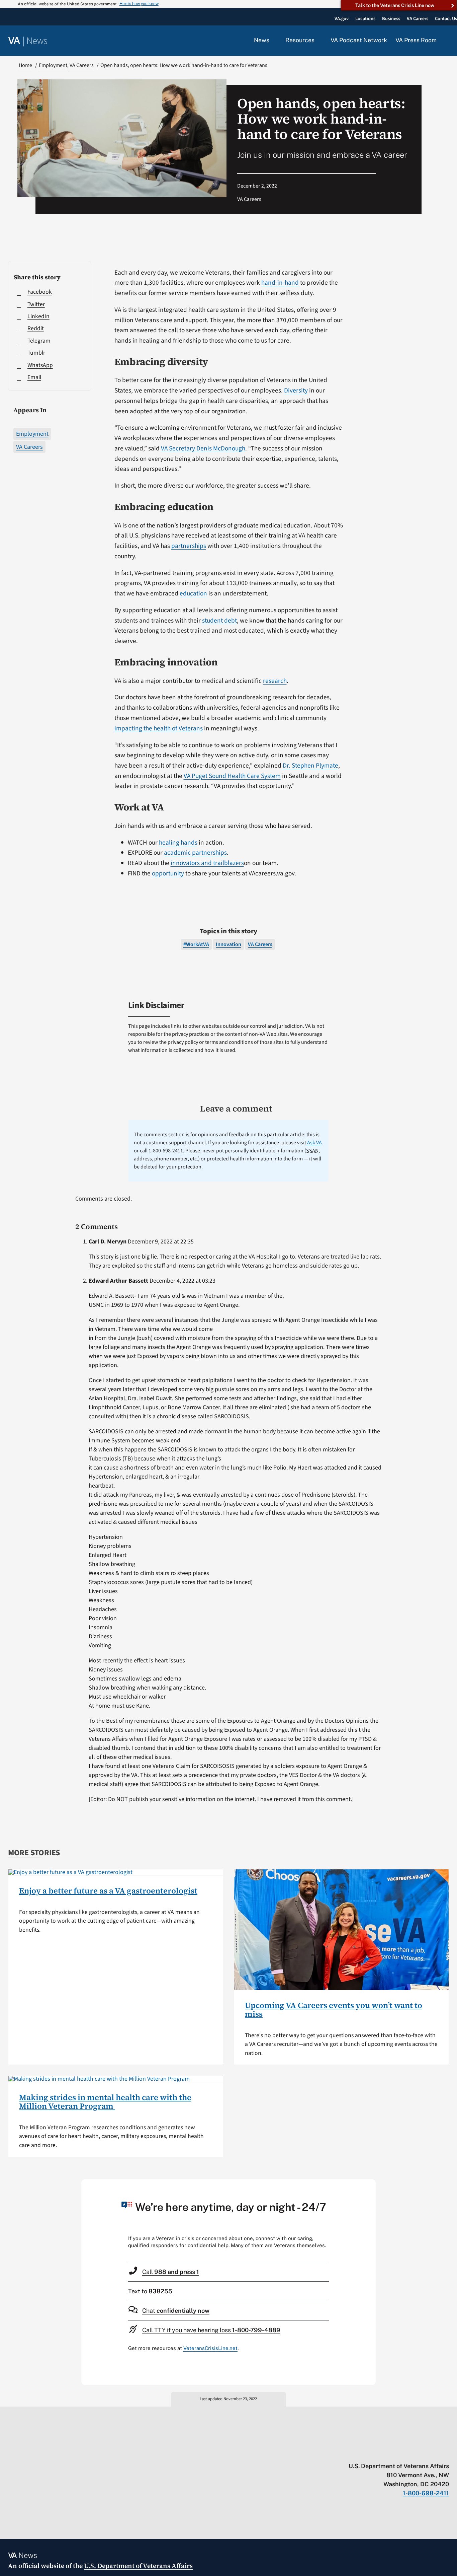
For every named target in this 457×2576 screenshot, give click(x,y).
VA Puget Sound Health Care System (232, 776)
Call (171, 2272)
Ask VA (314, 1143)
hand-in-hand (280, 283)
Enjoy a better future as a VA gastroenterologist (108, 1891)
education (193, 593)
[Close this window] (369, 2186)
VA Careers (29, 447)
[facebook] (407, 2452)
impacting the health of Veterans (159, 728)
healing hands (178, 843)
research (275, 681)
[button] (447, 41)
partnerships (189, 546)
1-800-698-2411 (426, 2493)
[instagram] (420, 2452)
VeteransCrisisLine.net (210, 2348)
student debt (219, 621)
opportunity (168, 873)
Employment (32, 434)
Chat (176, 2311)
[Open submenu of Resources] (318, 41)
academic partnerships (195, 853)
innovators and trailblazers (207, 863)
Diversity (296, 390)
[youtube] (368, 2452)
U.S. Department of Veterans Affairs (138, 2566)
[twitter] (381, 2452)
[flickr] (446, 2452)
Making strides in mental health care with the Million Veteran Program (105, 2102)
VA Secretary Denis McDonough (203, 448)
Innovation (229, 944)
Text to (150, 2291)
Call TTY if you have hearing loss (211, 2330)
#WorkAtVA (196, 944)
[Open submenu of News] (273, 41)
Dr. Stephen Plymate (310, 766)
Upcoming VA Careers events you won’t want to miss (334, 2010)
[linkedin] (433, 2452)
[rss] (394, 2452)
